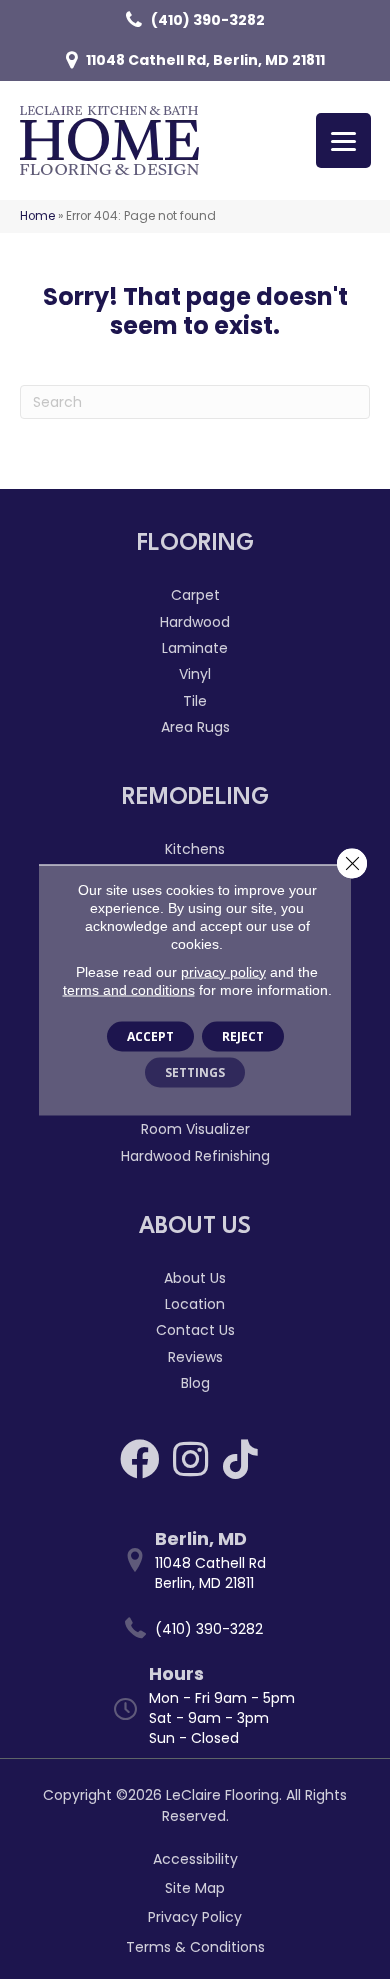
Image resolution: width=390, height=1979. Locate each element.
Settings (195, 1071)
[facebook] (140, 1459)
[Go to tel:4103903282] (205, 1628)
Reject (243, 1035)
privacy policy (223, 971)
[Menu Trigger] (343, 140)
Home (37, 216)
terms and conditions (129, 989)
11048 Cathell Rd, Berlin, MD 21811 (205, 60)
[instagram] (190, 1459)
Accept (150, 1035)
